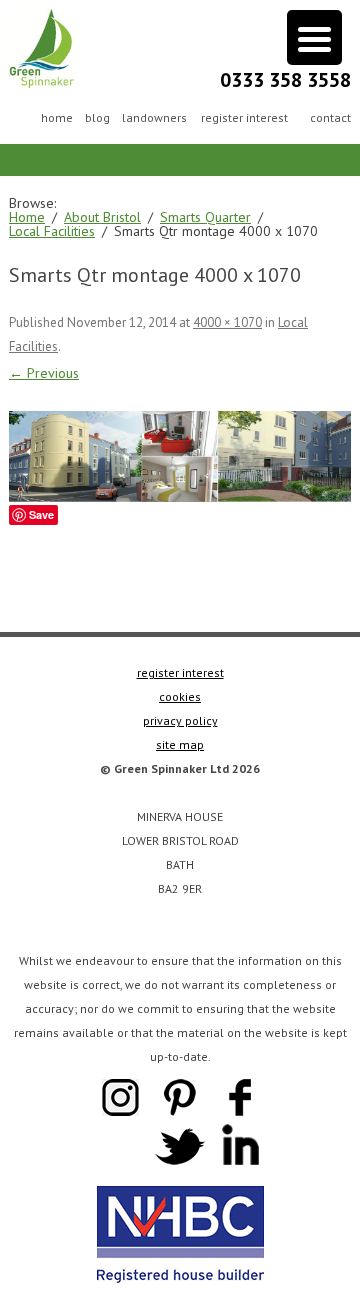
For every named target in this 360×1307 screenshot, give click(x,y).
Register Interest (244, 117)
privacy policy (180, 720)
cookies (180, 696)
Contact (330, 117)
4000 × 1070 (227, 322)
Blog (97, 117)
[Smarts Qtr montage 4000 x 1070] (180, 456)
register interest (180, 672)
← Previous (44, 373)
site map (180, 744)
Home (57, 117)
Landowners (154, 117)
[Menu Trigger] (314, 37)
